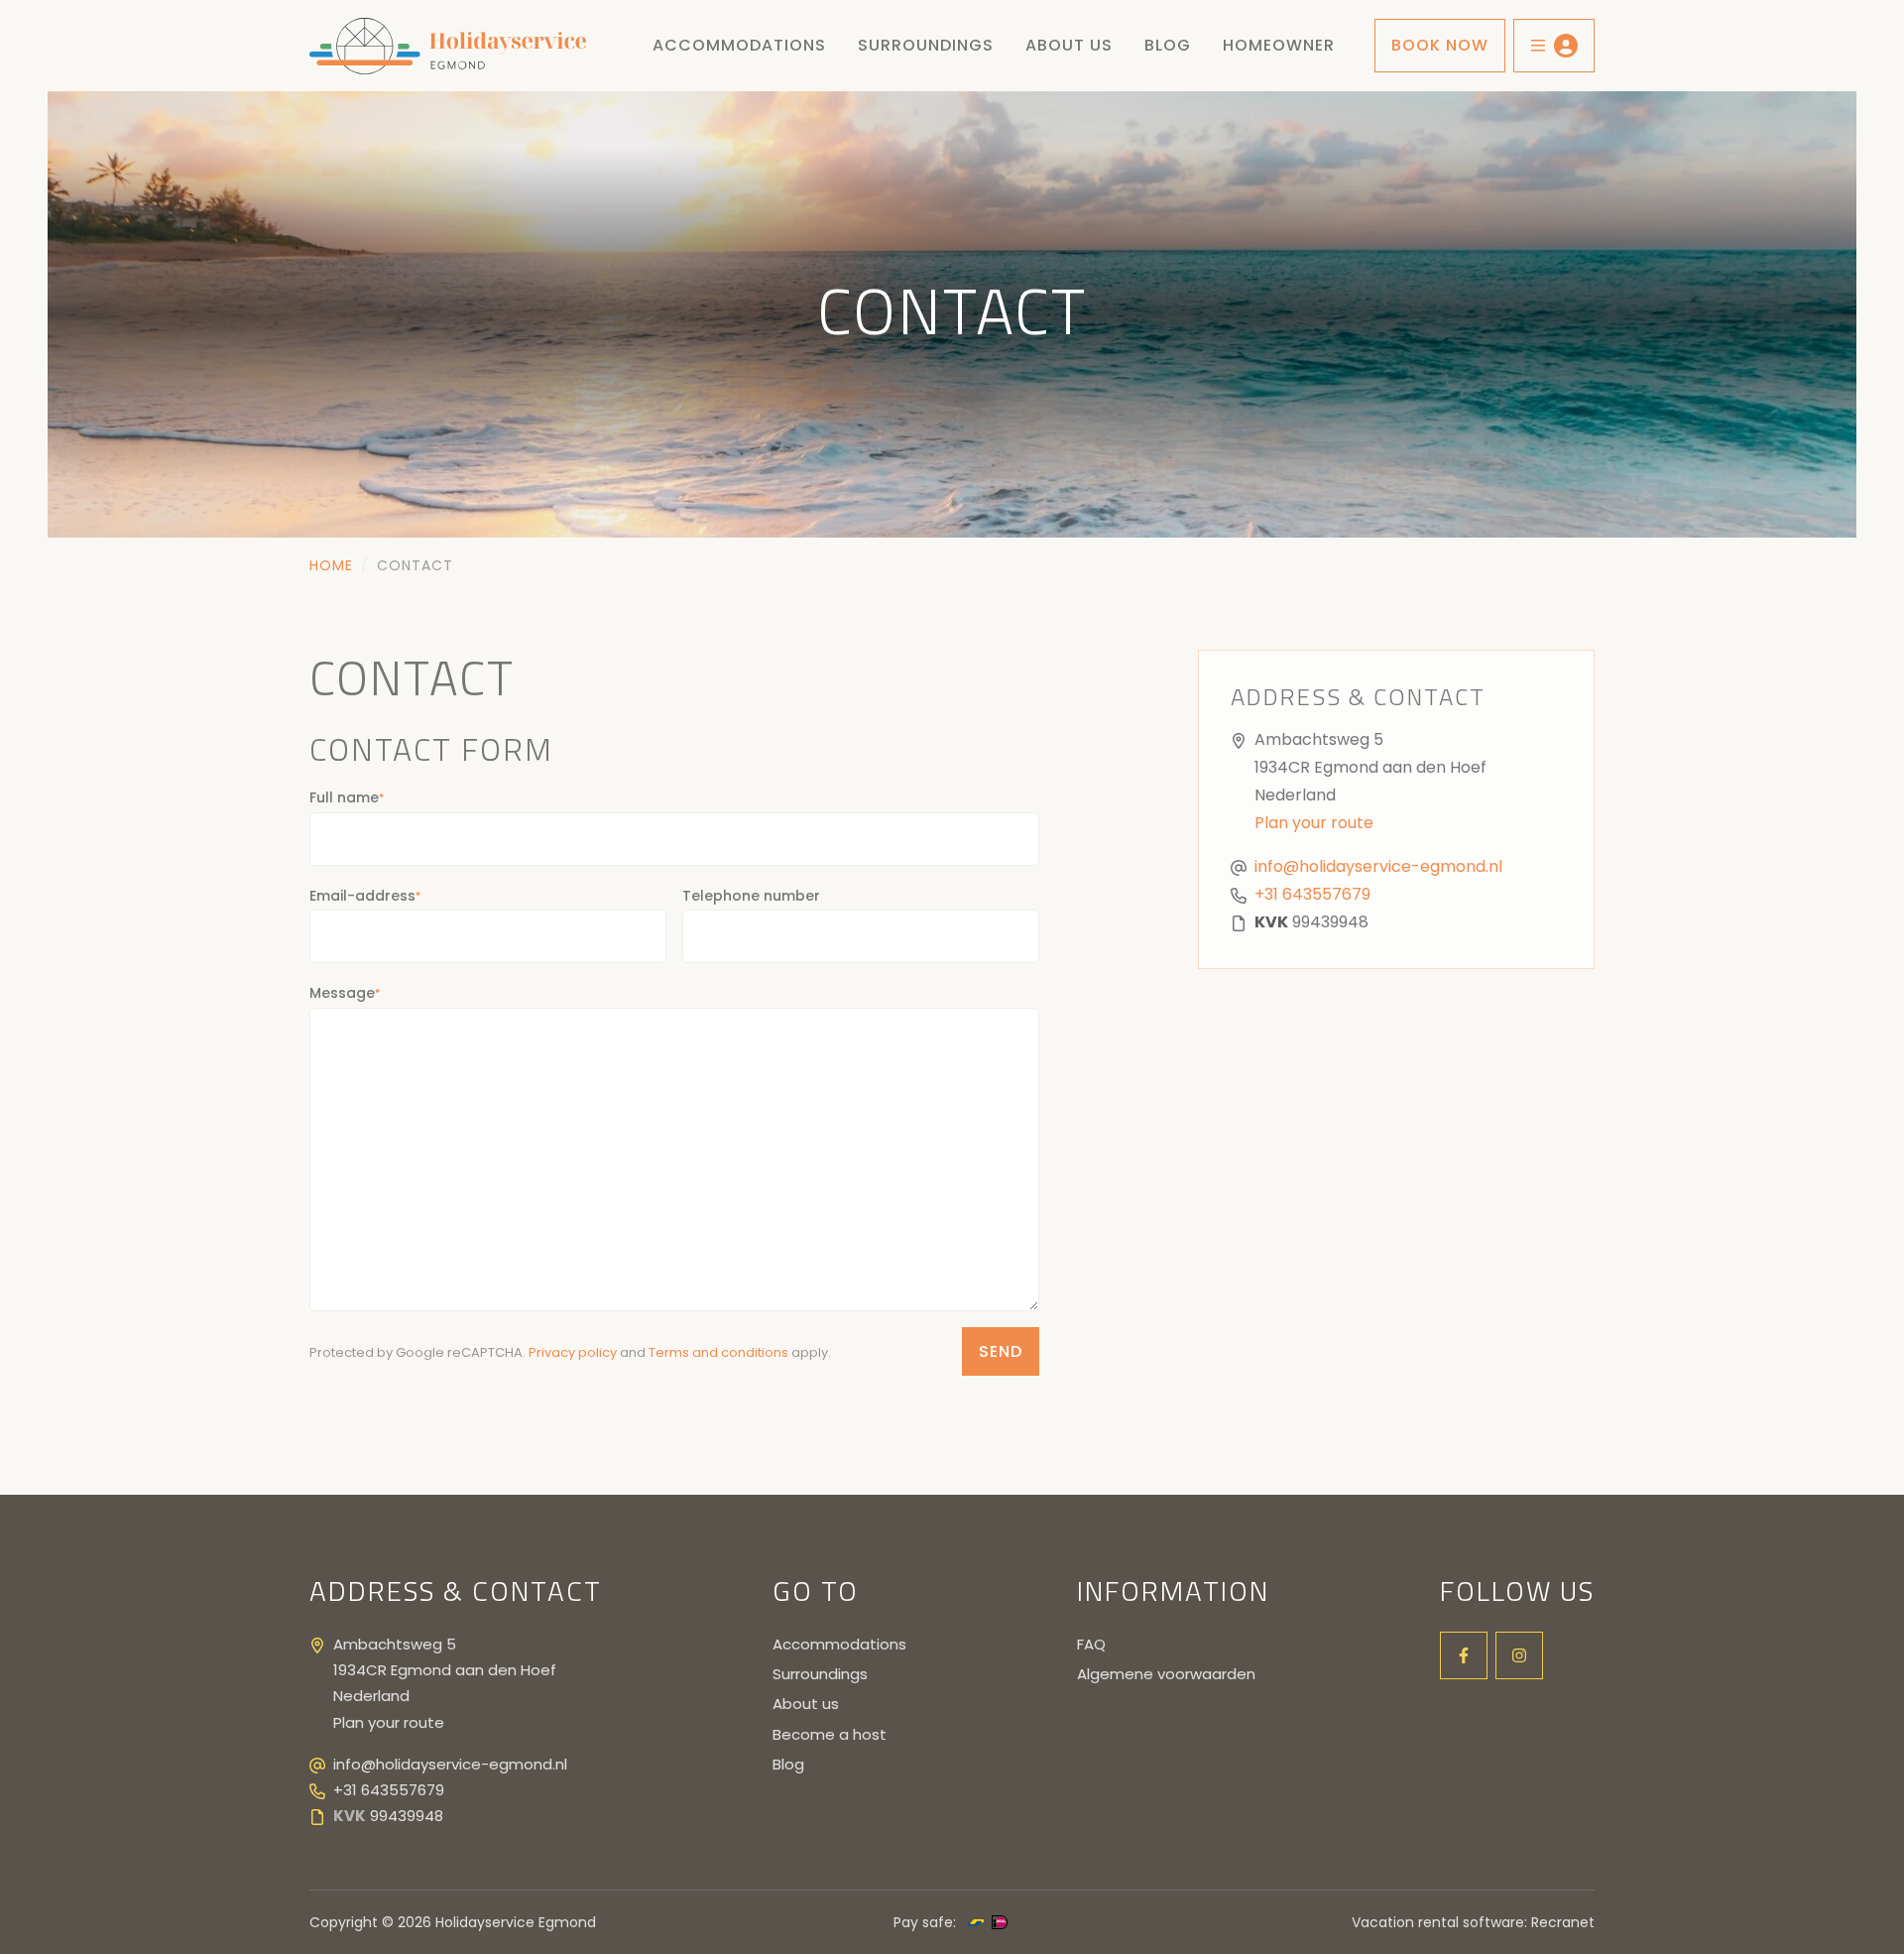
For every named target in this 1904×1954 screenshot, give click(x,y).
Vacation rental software (1438, 1922)
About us (1069, 45)
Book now (1440, 45)
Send (1001, 1351)
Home (331, 565)
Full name (347, 797)
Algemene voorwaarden (1166, 1674)
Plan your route (1314, 823)
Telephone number (751, 896)
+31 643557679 (1312, 894)
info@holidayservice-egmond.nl (1378, 866)
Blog (788, 1764)
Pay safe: (925, 1922)
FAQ (1091, 1644)
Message (345, 993)
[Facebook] (1464, 1655)
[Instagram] (1519, 1655)
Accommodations (739, 45)
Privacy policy (573, 1352)
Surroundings (926, 45)
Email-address (365, 896)
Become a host (830, 1734)
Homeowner (1279, 45)
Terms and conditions (718, 1352)
